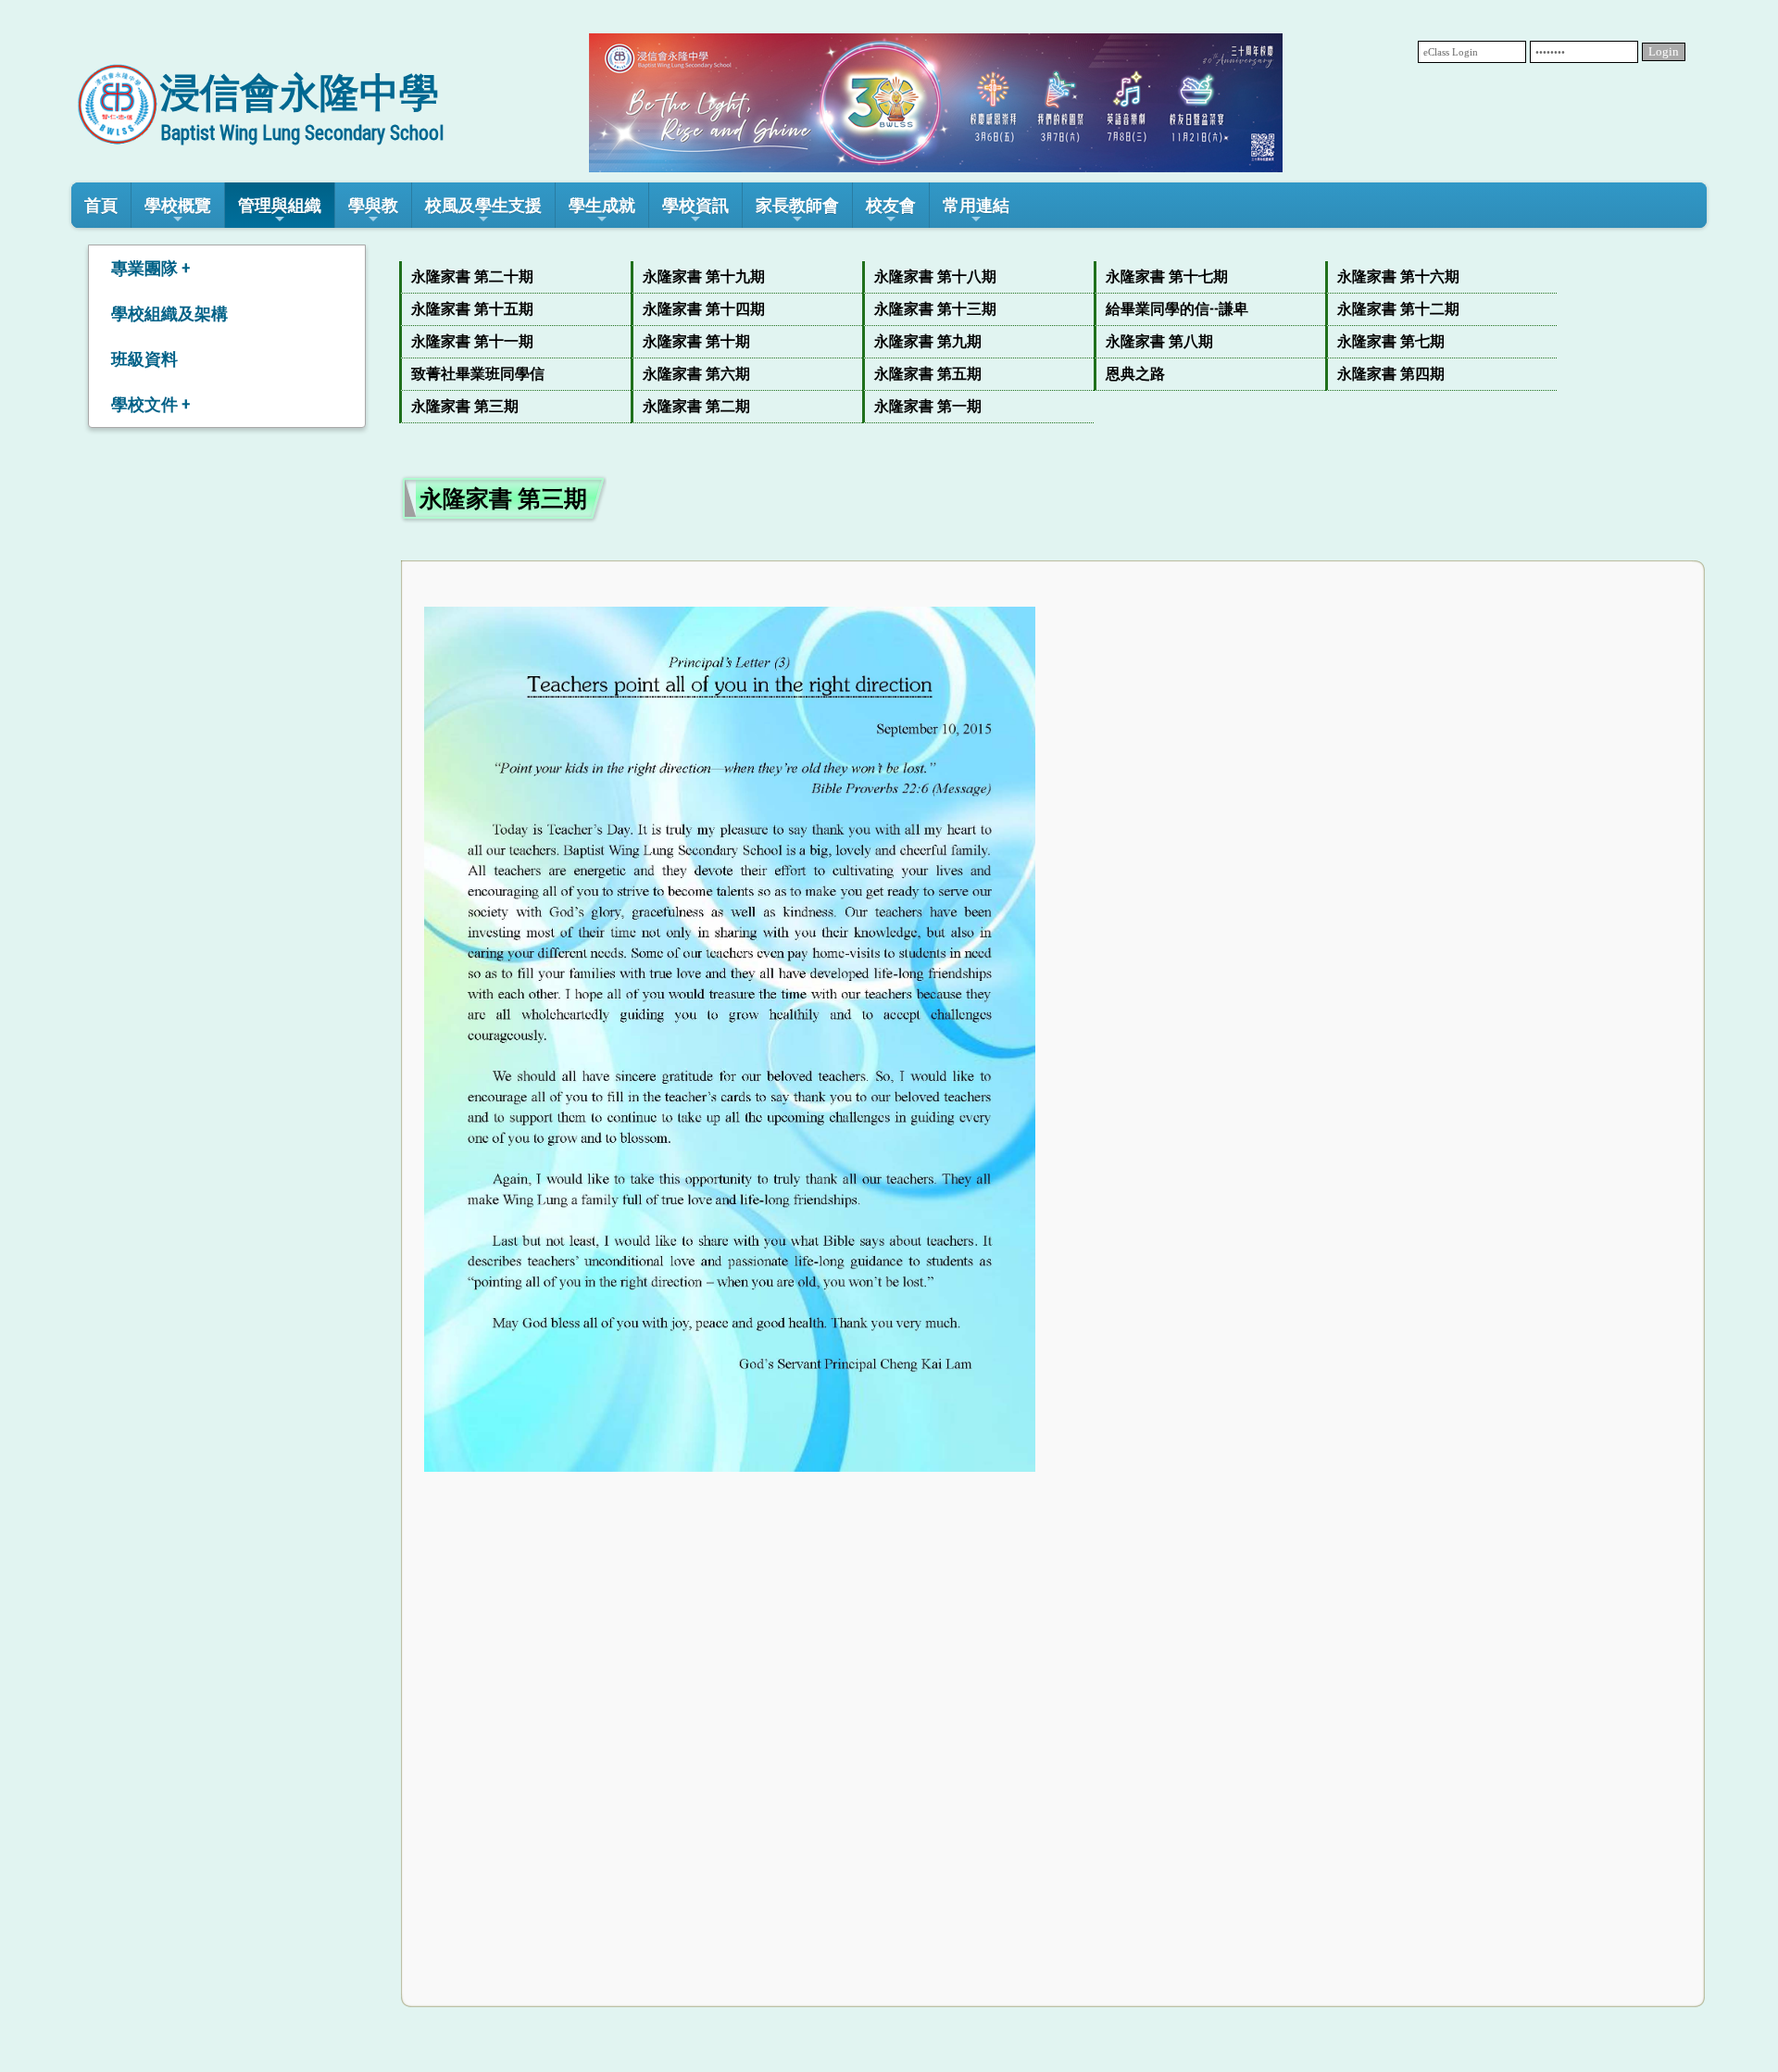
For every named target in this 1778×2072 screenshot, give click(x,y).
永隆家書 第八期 (1159, 341)
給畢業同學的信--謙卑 (1177, 309)
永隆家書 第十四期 (704, 309)
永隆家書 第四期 (1391, 374)
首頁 (101, 205)
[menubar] (1053, 342)
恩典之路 (1135, 374)
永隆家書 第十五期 (472, 309)
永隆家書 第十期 (696, 341)
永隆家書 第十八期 (935, 276)
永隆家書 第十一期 (472, 341)
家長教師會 (797, 205)
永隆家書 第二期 (696, 406)
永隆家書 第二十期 (472, 276)
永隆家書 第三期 (465, 406)
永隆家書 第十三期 (935, 309)
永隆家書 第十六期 (1398, 276)
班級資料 (144, 359)
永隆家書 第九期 (928, 341)
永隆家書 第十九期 (704, 276)
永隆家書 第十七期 (1167, 276)
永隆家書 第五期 (928, 374)
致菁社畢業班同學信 (478, 374)
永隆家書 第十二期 (1398, 309)
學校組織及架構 (169, 314)
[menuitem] (515, 277)
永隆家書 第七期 (1391, 341)
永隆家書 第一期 (928, 406)
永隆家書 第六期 (696, 374)
